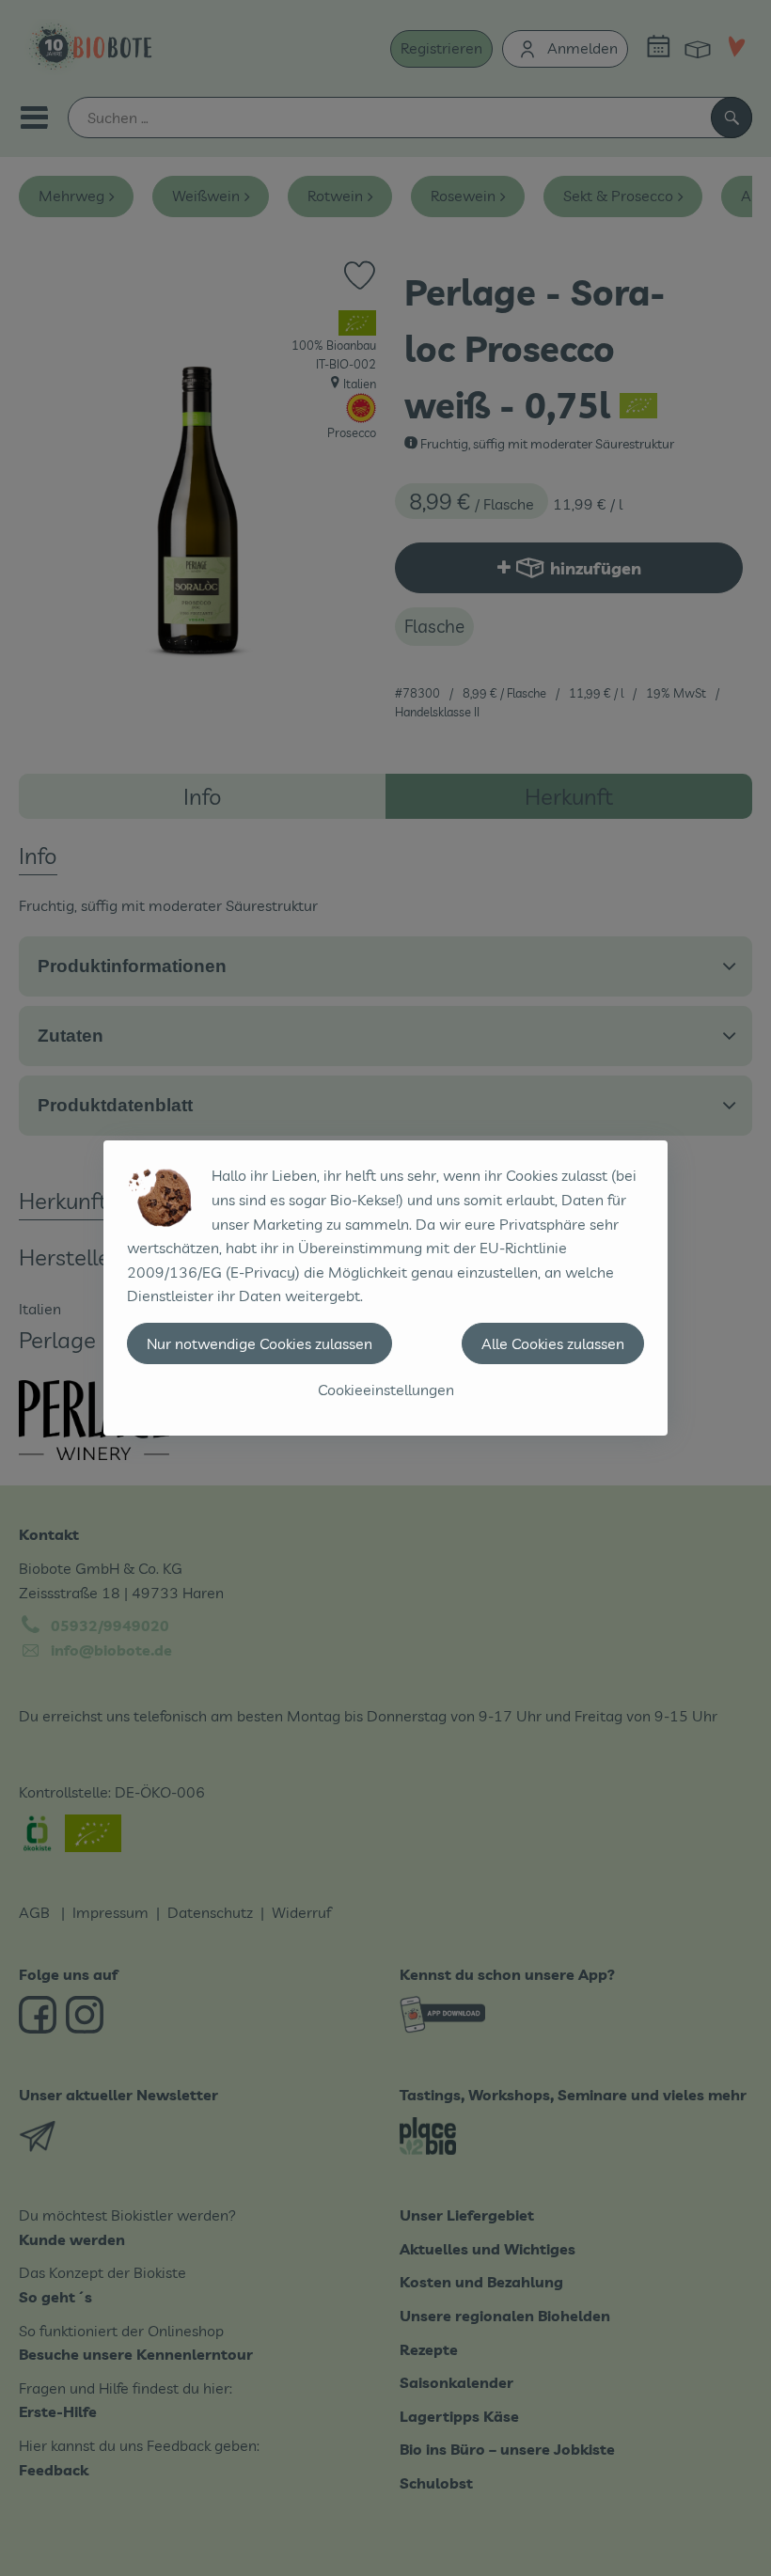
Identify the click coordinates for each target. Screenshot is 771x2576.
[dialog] (385, 1288)
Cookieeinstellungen (386, 1390)
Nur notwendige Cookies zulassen (260, 1343)
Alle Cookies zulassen (553, 1343)
